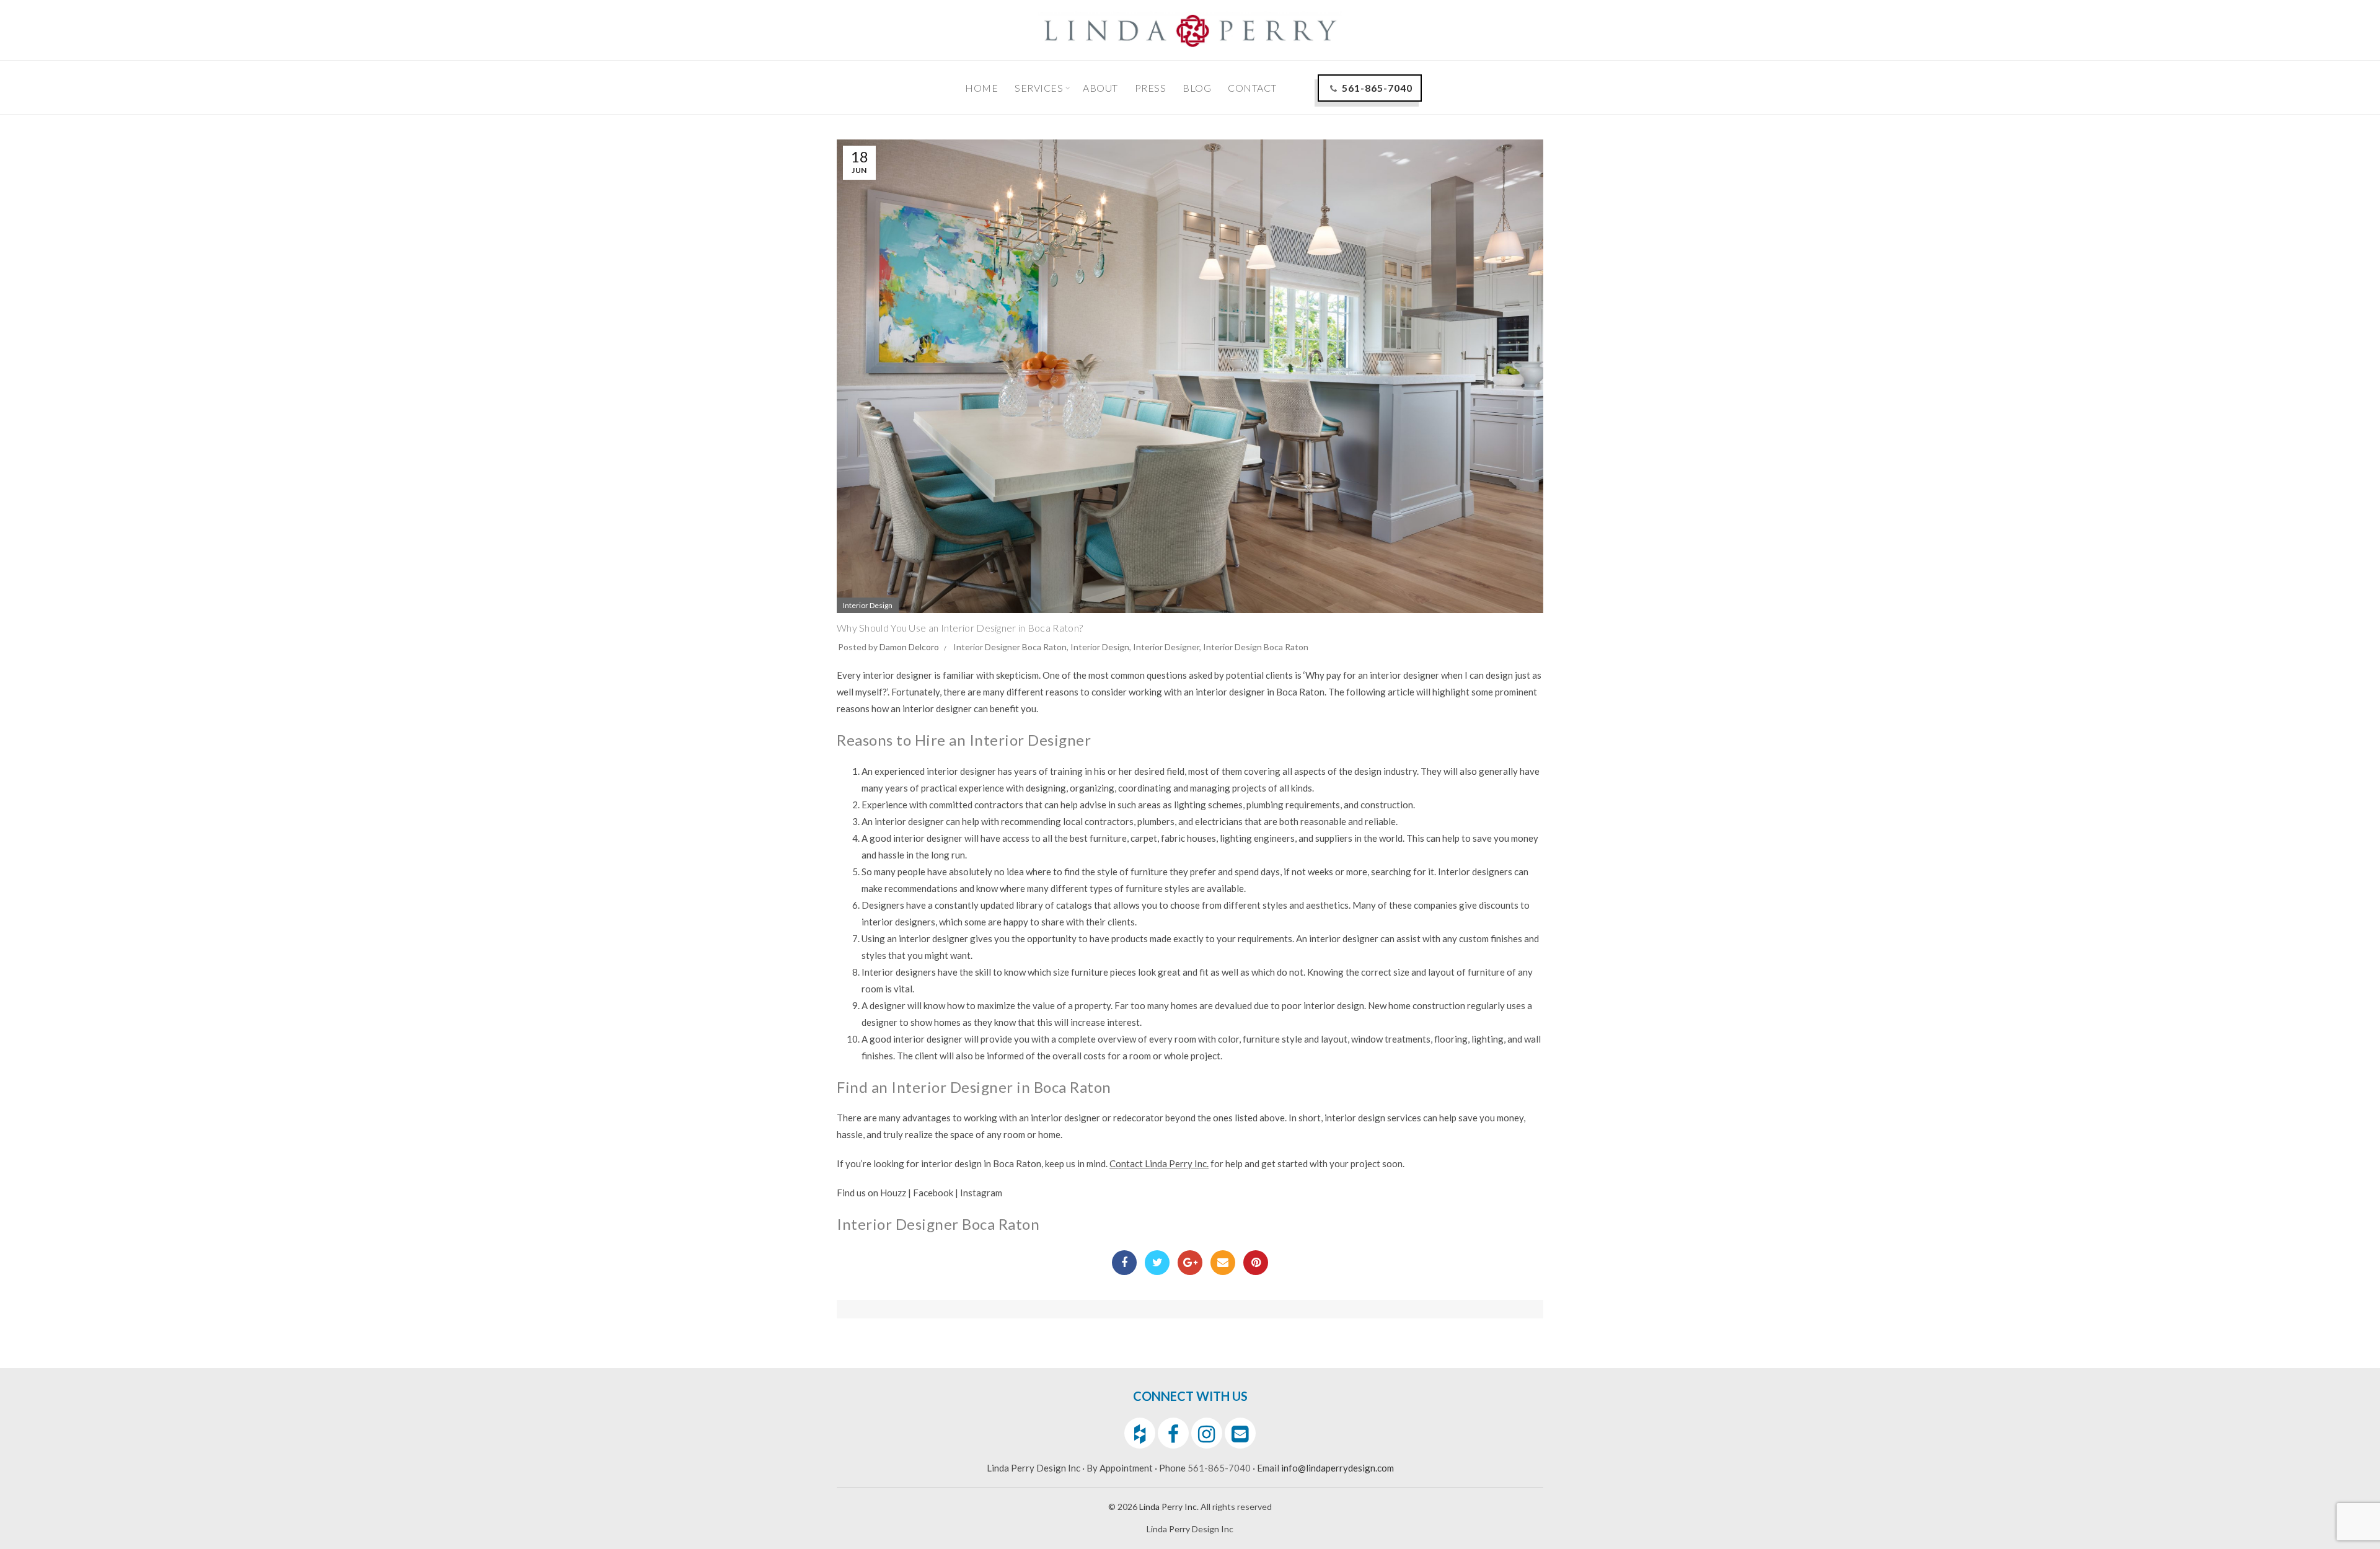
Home (981, 88)
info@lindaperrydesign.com (1338, 1468)
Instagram (981, 1193)
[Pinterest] (1256, 1263)
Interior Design (868, 605)
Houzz (893, 1193)
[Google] (1190, 1263)
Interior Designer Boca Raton (1010, 647)
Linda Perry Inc (1168, 1507)
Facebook (933, 1193)
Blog (1197, 88)
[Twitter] (1157, 1263)
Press (1151, 88)
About (1100, 88)
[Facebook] (1124, 1263)
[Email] (1223, 1263)
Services (1039, 88)
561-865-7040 (1377, 88)
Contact (1252, 88)
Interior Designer (1166, 647)
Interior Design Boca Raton (1256, 647)
